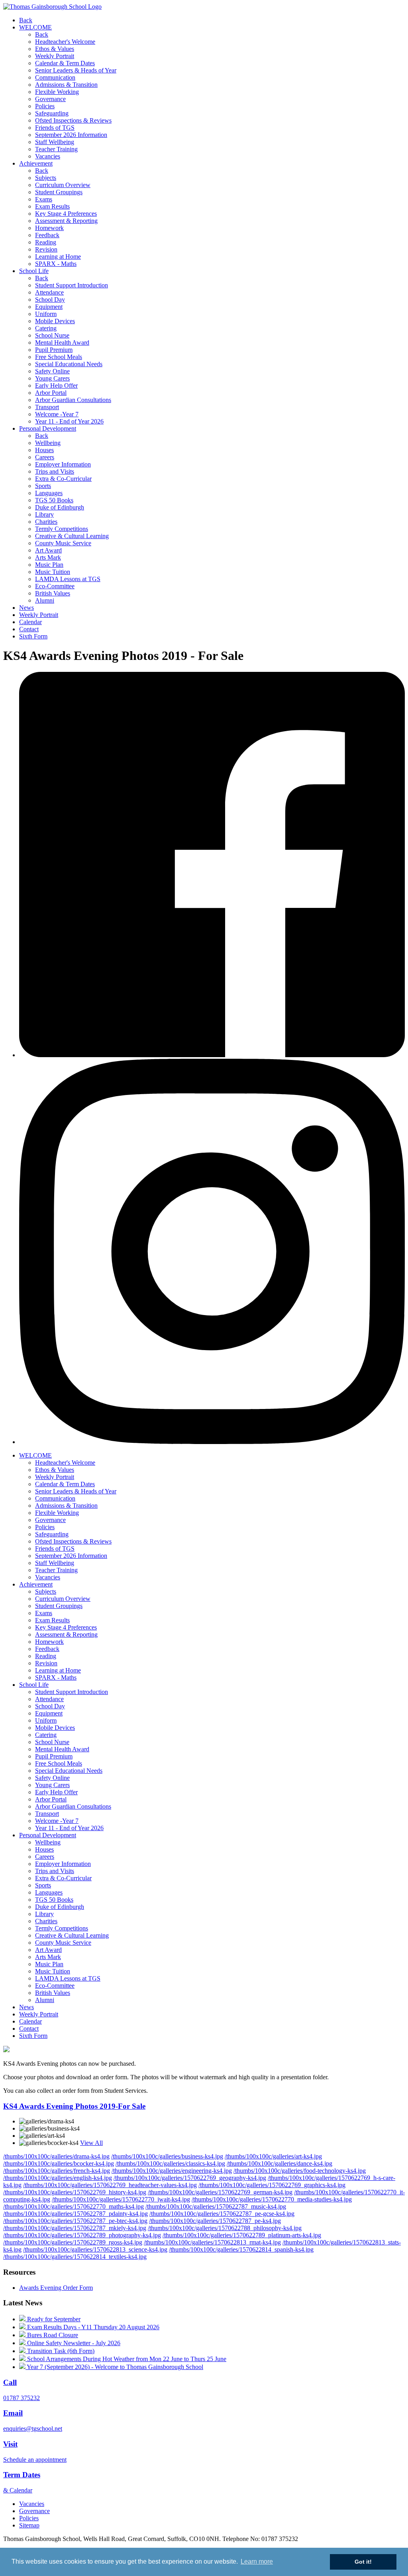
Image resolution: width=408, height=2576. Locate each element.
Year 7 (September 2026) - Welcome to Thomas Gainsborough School (114, 2367)
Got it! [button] (363, 2562)
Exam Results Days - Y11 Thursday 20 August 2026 (92, 2327)
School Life (34, 271)
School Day (50, 300)
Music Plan (49, 565)
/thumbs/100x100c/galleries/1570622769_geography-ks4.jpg (190, 2178)
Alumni (45, 600)
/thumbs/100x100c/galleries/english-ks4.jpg (58, 2178)
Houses (44, 450)
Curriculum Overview (63, 185)
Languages (49, 493)
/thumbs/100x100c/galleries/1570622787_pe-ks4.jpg (215, 2221)
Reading (46, 242)
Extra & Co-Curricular (63, 479)
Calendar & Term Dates (65, 63)
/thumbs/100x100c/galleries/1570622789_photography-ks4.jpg (82, 2235)
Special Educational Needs (69, 364)
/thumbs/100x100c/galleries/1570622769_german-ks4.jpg (220, 2192)
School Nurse (52, 335)
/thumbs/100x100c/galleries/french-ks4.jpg (57, 2171)
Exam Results (52, 206)
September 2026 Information (71, 135)
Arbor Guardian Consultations (73, 400)
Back (26, 20)
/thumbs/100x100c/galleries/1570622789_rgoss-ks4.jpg (73, 2242)
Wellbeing (48, 443)
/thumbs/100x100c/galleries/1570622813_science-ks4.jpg (95, 2249)
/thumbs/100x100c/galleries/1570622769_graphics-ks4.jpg (272, 2185)
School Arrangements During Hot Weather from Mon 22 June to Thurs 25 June (126, 2359)
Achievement (36, 163)
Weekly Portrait (55, 56)
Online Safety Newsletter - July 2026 (73, 2343)
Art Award (48, 550)
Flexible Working (57, 92)
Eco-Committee (55, 586)
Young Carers (52, 378)
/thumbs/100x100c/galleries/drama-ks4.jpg (56, 2156)
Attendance (49, 292)
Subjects (46, 178)
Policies (45, 106)
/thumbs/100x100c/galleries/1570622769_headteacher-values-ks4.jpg (110, 2185)
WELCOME (35, 27)
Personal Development (48, 428)
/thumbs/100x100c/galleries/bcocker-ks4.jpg (59, 2163)
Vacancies (48, 156)
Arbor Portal (51, 393)
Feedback (47, 235)
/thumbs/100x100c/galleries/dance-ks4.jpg (280, 2163)
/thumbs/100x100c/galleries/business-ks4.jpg (167, 2156)
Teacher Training (56, 149)
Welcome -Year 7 (57, 414)
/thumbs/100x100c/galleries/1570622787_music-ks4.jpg (216, 2206)
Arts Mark (48, 557)
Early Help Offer (56, 385)
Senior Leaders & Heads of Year (76, 70)
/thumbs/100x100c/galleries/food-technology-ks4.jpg (300, 2171)
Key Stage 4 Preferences (66, 214)
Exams (44, 199)
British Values (53, 593)
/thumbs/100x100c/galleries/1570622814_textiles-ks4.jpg (75, 2257)
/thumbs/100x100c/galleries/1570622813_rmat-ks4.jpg (212, 2242)
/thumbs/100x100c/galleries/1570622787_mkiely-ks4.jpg (75, 2228)
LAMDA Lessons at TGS (68, 579)
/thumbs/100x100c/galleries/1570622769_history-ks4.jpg (75, 2192)
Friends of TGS (55, 128)
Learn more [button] (257, 2561)
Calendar (30, 622)
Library (44, 514)
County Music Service (63, 543)
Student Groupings (59, 192)
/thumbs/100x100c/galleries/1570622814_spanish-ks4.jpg (241, 2249)
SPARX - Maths (56, 264)
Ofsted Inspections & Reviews (73, 120)
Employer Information (63, 464)
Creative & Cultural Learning (72, 536)
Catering (46, 328)
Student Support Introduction (72, 285)
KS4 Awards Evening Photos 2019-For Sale (74, 2106)
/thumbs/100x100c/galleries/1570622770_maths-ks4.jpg (74, 2206)
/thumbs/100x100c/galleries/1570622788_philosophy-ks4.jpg (225, 2228)
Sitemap (29, 2525)
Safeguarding (52, 113)
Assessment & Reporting (66, 221)
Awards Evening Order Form (56, 2288)
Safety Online (52, 371)
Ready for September (53, 2319)
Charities (46, 522)
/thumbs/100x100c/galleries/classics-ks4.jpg (170, 2163)
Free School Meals (59, 357)
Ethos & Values (55, 49)
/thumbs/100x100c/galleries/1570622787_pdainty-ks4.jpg (76, 2214)
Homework (49, 228)
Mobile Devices (55, 321)
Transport (47, 407)
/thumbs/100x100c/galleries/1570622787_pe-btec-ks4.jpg (75, 2221)
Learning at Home (58, 257)
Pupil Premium (54, 350)
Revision (46, 249)
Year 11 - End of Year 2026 (69, 421)
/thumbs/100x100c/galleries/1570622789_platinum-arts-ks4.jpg (242, 2235)
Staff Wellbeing (55, 142)
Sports (43, 486)
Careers (45, 457)
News (26, 608)
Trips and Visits (55, 471)
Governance (50, 99)
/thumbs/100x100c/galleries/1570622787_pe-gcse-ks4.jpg (222, 2214)
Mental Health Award (62, 342)
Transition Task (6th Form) (60, 2351)
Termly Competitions (62, 529)
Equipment (49, 307)
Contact (29, 629)
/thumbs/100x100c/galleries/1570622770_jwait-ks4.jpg (121, 2199)
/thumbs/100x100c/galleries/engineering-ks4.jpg (172, 2171)
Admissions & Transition (66, 85)
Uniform (46, 314)
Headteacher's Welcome (65, 42)
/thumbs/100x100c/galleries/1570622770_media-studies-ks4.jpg (272, 2199)
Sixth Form (33, 636)
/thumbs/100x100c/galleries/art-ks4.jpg (273, 2156)
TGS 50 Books (54, 500)
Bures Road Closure (52, 2335)
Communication (55, 77)
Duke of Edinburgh (60, 507)
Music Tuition (53, 572)
